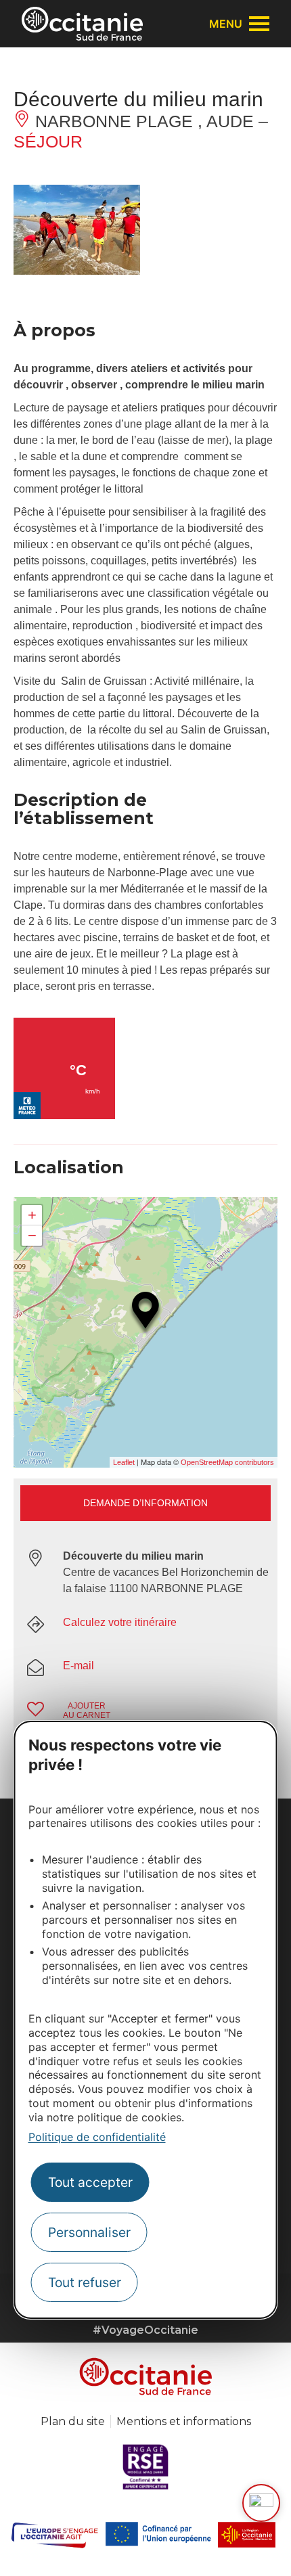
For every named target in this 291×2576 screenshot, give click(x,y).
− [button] (32, 1235)
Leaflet (124, 1462)
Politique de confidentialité (97, 2137)
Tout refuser (85, 2282)
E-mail (79, 1666)
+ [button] (32, 1215)
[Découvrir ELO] (261, 2503)
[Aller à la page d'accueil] (82, 24)
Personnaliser (89, 2232)
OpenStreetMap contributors (227, 1462)
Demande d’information (145, 1503)
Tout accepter (90, 2182)
